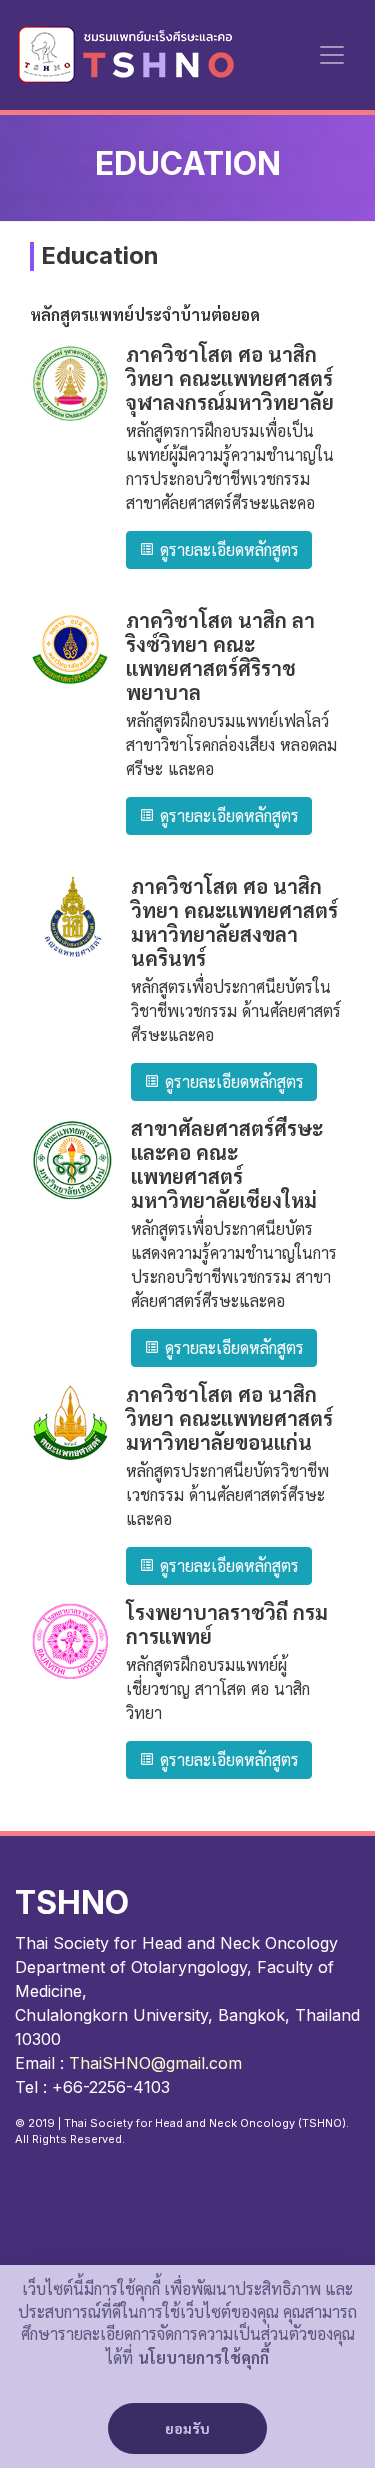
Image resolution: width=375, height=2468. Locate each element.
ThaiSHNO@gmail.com (155, 2063)
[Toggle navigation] (332, 55)
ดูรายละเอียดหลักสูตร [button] (227, 550)
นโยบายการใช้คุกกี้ (203, 2358)
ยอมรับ (187, 2429)
